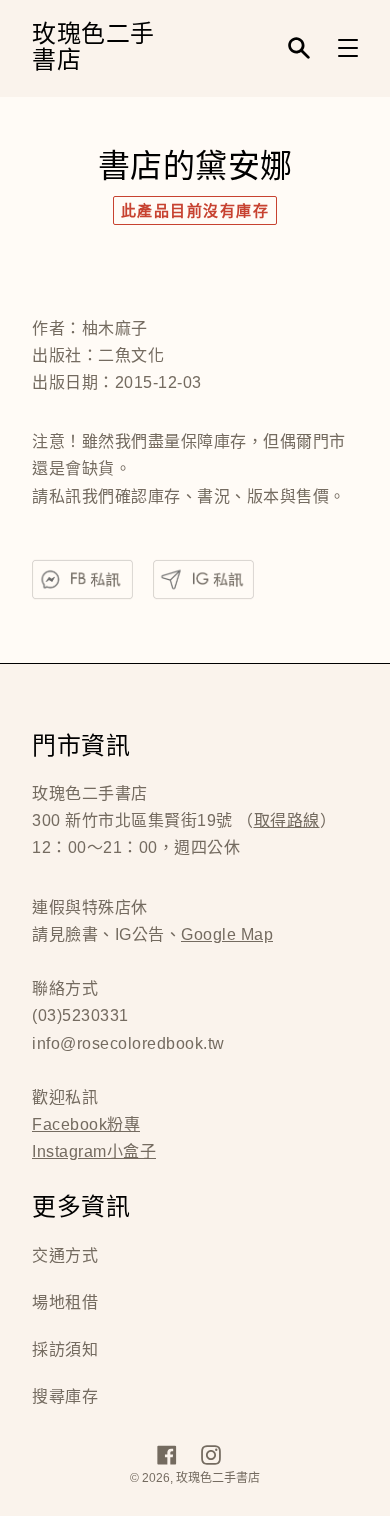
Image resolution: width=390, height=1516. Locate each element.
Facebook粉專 (86, 1124)
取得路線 (287, 820)
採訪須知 (65, 1349)
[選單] (348, 48)
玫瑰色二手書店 (93, 48)
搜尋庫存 (65, 1396)
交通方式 (65, 1255)
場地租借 (65, 1302)
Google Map (227, 934)
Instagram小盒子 (94, 1151)
